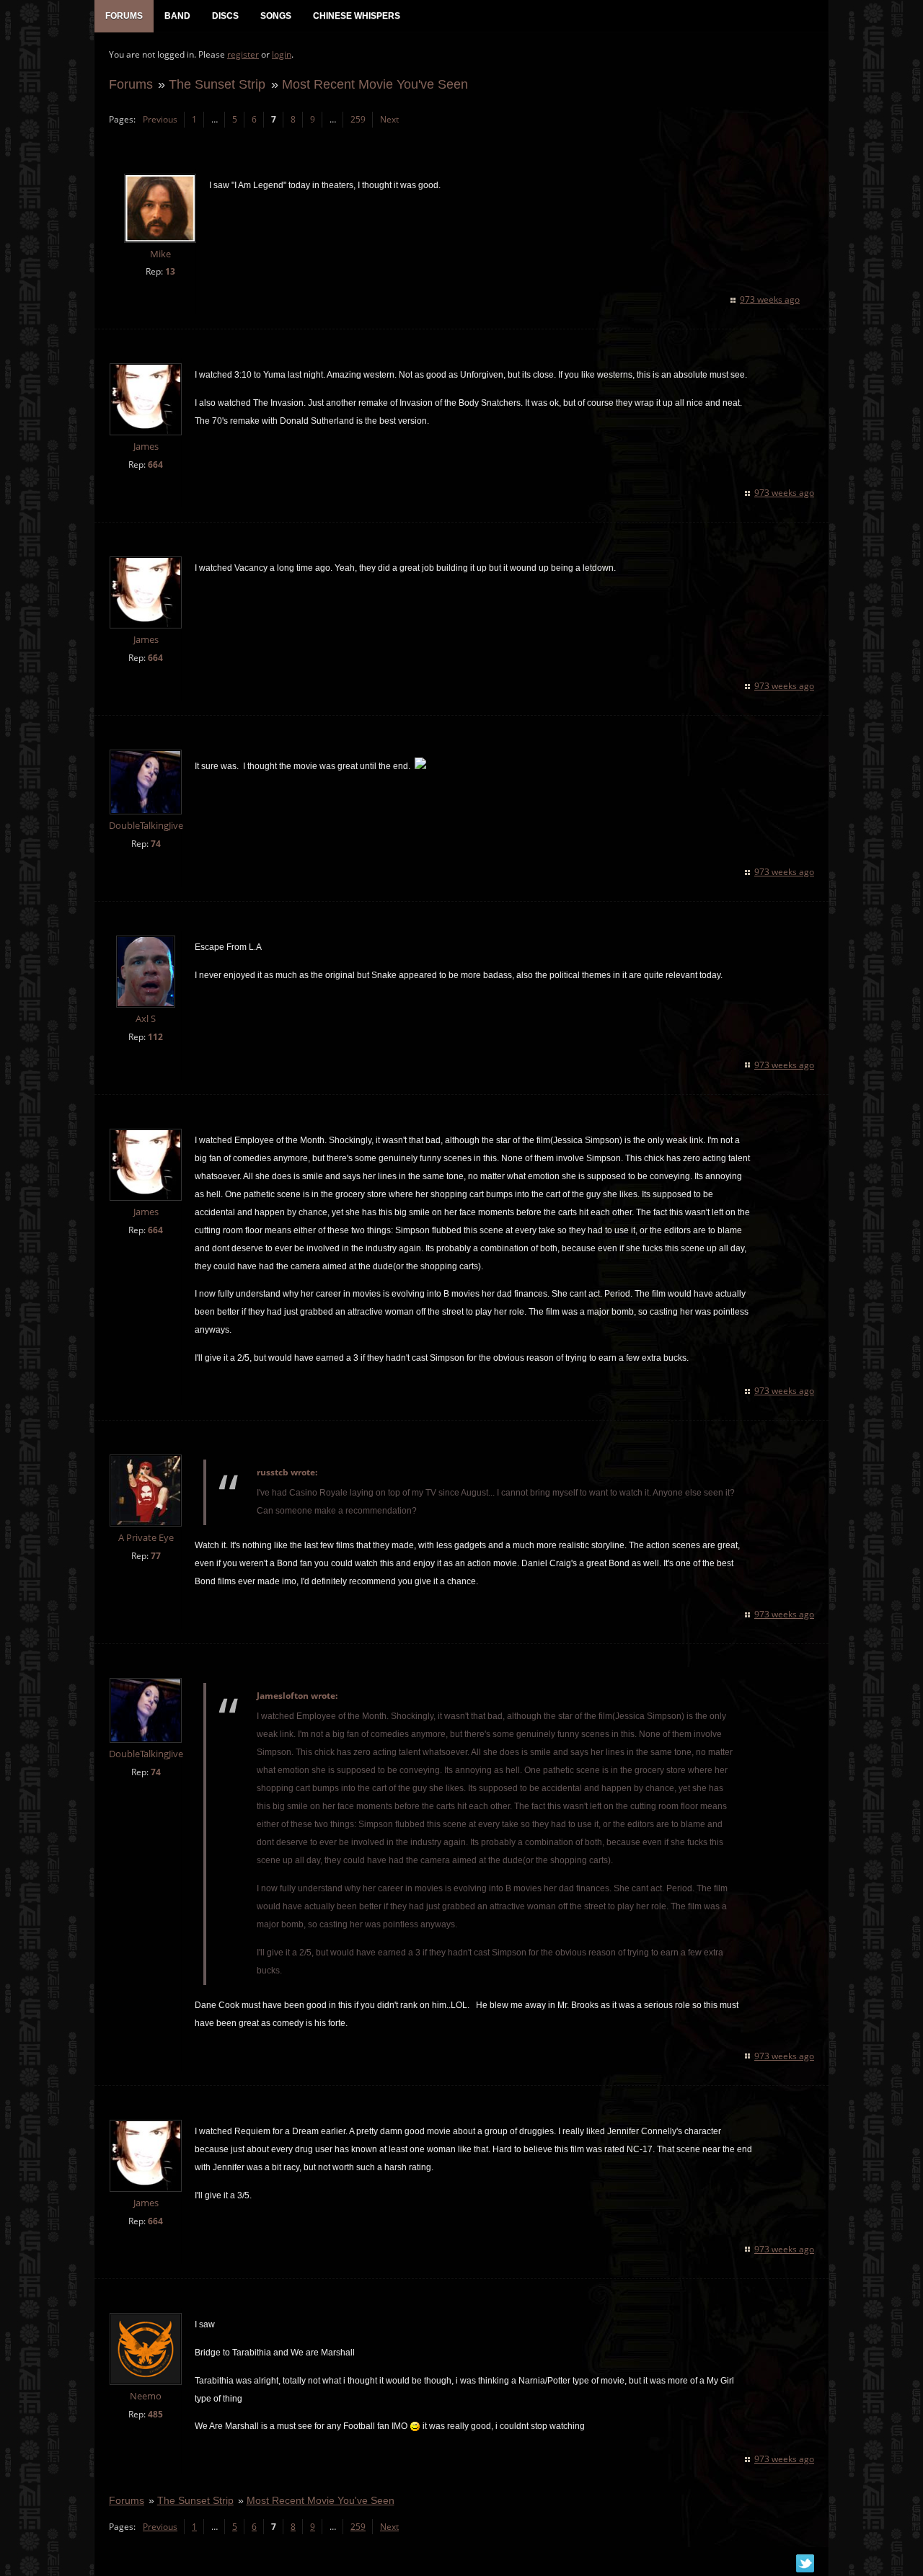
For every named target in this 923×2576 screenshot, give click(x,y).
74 (156, 844)
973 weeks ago (770, 299)
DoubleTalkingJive (146, 826)
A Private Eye (146, 1538)
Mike (160, 254)
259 (358, 119)
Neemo (146, 2396)
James (146, 447)
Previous (160, 119)
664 (155, 465)
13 (170, 271)
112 (155, 1037)
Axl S (146, 1019)
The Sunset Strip (217, 84)
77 (156, 1556)
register (243, 54)
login (282, 54)
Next (389, 119)
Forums (131, 84)
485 (155, 2414)
